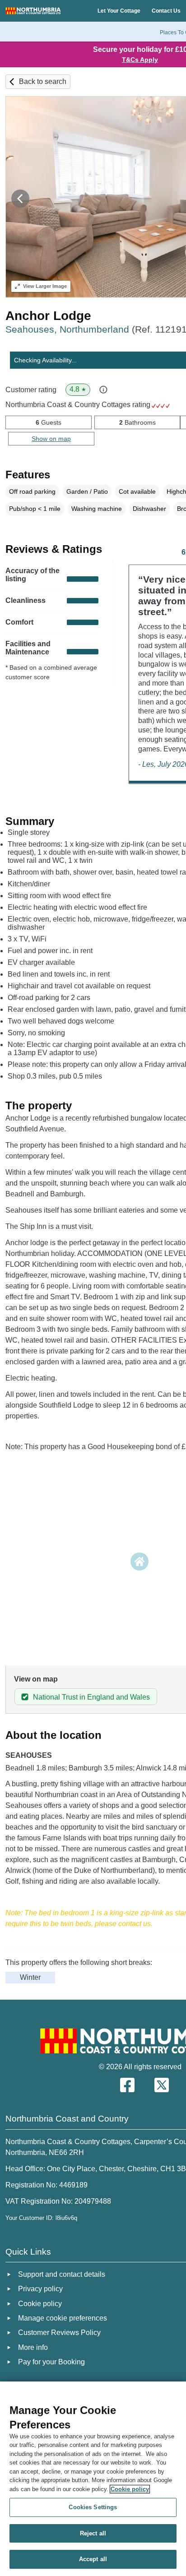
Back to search (43, 81)
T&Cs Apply (140, 60)
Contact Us (166, 11)
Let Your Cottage (119, 11)
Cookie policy (130, 2489)
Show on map (51, 439)
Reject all (93, 2533)
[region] (93, 2479)
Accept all (93, 2559)
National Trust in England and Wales (91, 1697)
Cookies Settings (93, 2507)
